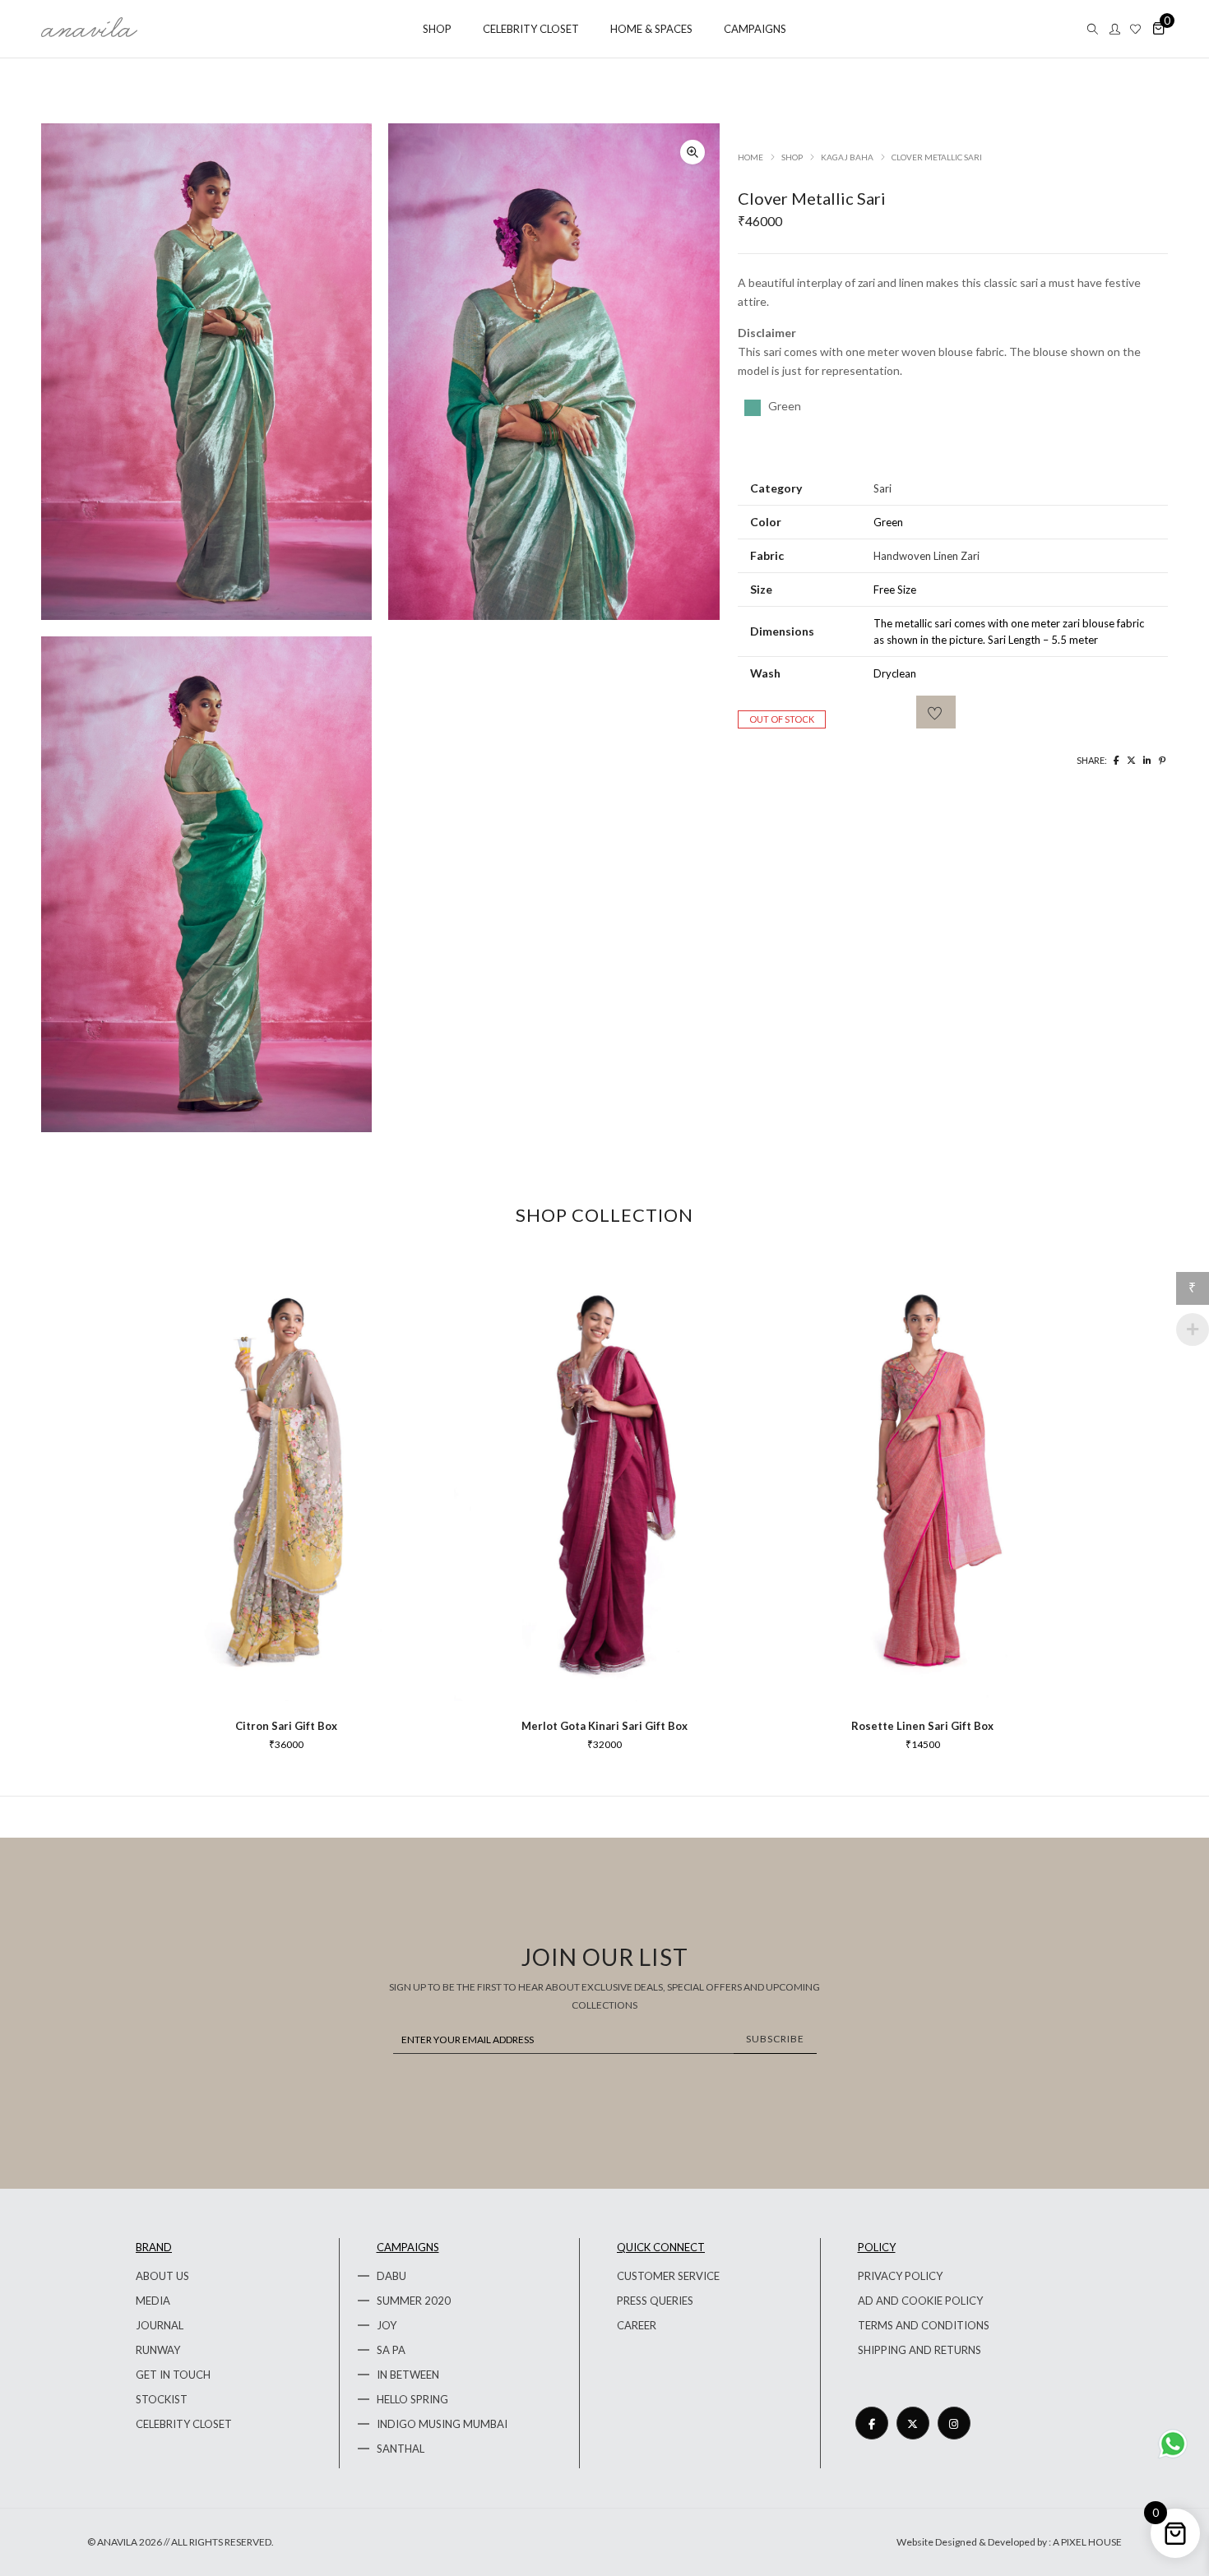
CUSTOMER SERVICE (668, 2276)
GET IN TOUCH (173, 2375)
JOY (387, 2325)
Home (750, 157)
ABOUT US (162, 2276)
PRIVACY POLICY (900, 2276)
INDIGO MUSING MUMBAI (442, 2424)
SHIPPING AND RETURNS (919, 2350)
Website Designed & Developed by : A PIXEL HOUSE (1009, 2542)
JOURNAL (160, 2325)
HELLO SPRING (412, 2399)
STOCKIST (162, 2399)
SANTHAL (401, 2449)
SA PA (391, 2350)
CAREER (637, 2325)
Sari (882, 488)
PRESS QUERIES (655, 2301)
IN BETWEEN (408, 2375)
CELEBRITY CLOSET (184, 2424)
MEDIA (153, 2301)
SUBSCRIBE (775, 2039)
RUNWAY (158, 2350)
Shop (792, 157)
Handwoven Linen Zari (926, 556)
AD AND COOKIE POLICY (920, 2301)
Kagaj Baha (847, 157)
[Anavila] (89, 31)
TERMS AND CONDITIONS (924, 2325)
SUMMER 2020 (414, 2301)
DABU (391, 2276)
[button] (693, 152)
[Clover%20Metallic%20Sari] (1116, 760)
